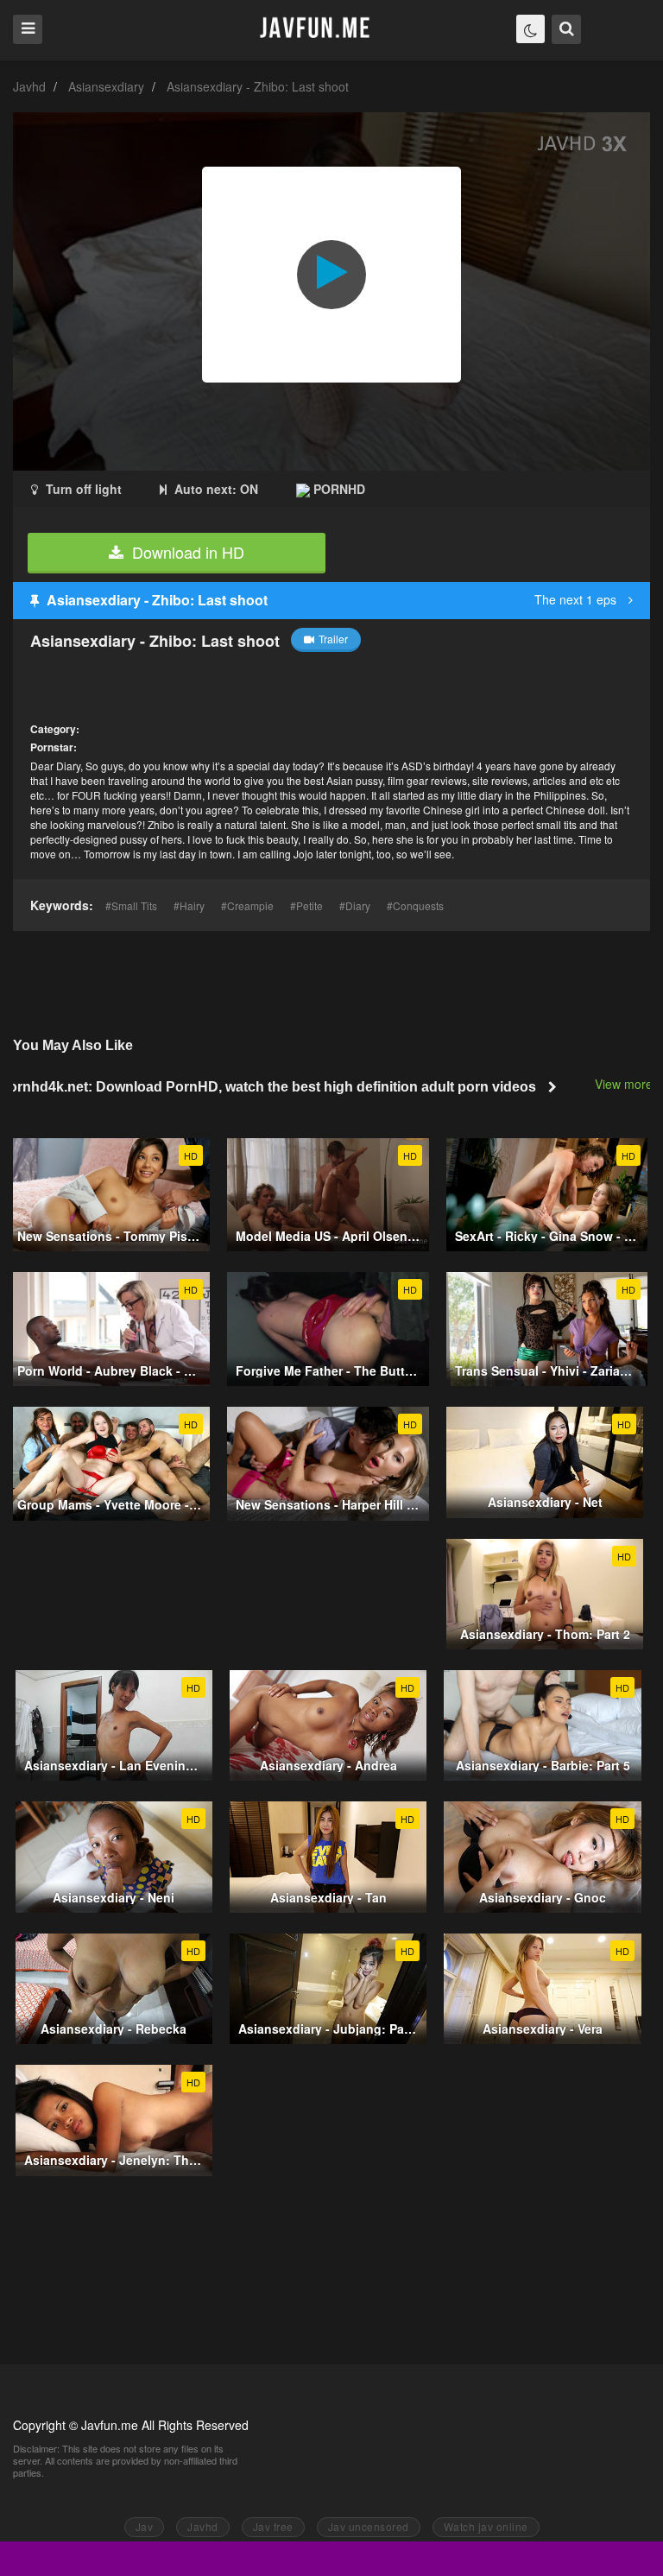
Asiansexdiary (106, 86)
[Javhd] (316, 29)
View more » (629, 1084)
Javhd (29, 86)
